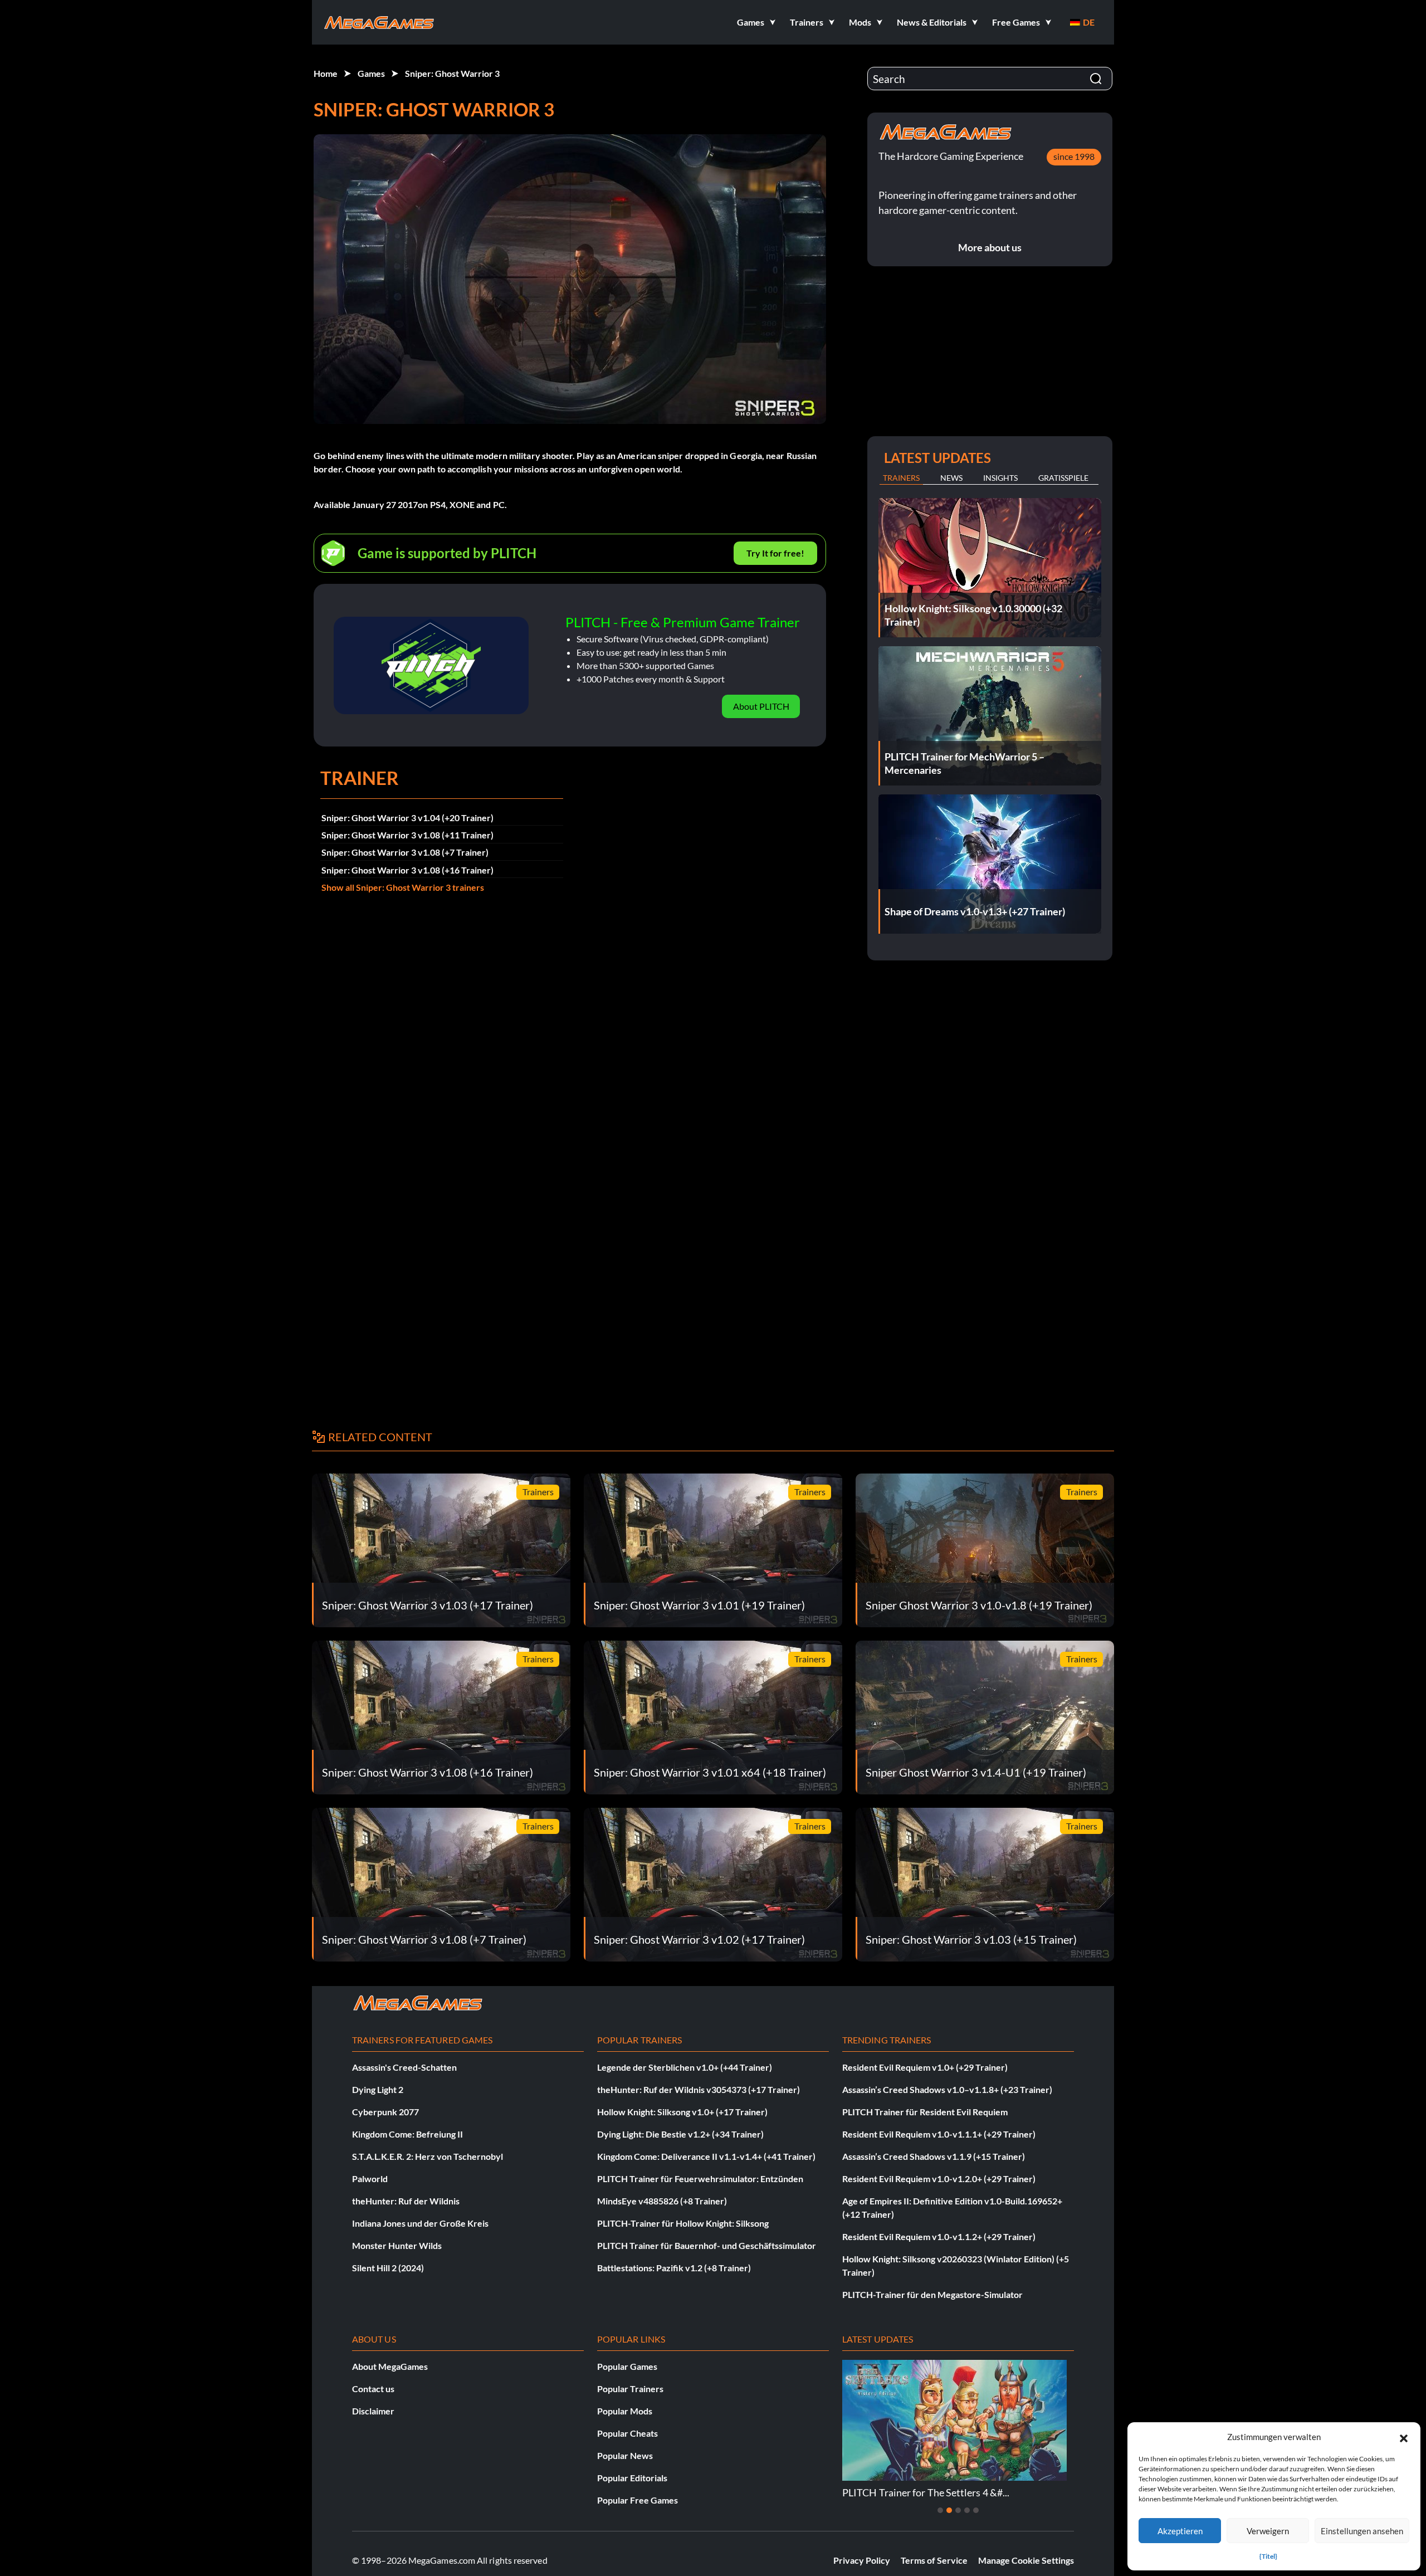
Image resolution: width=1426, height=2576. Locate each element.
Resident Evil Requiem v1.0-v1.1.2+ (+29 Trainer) (939, 2236)
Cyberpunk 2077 (385, 2112)
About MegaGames (390, 2366)
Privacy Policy (862, 2560)
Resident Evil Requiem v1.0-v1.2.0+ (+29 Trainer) (939, 2179)
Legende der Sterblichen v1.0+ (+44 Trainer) (685, 2067)
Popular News (625, 2455)
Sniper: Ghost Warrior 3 (452, 73)
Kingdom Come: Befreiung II (407, 2134)
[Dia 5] (976, 2510)
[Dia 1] (940, 2510)
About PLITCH (761, 706)
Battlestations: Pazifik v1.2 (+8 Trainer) (674, 2268)
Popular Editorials (632, 2478)
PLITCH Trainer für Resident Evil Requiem (925, 2112)
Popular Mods (625, 2411)
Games (371, 73)
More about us (990, 247)
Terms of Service (934, 2560)
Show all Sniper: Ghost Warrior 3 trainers (403, 887)
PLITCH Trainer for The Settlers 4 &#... (922, 2492)
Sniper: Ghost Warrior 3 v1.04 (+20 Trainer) (407, 818)
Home (326, 73)
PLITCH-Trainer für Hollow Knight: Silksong (683, 2223)
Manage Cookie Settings (1026, 2560)
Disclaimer (373, 2411)
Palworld (370, 2179)
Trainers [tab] (901, 478)
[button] (1404, 2437)
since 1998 (1074, 156)
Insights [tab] (1000, 478)
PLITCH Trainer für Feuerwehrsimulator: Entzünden (700, 2179)
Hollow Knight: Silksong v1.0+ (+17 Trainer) (682, 2112)
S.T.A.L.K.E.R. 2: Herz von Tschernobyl (428, 2156)
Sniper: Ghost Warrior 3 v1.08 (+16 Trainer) (407, 870)
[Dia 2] (949, 2510)
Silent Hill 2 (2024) (388, 2268)
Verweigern (1268, 2531)
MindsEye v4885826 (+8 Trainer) (662, 2201)
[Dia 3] (958, 2510)
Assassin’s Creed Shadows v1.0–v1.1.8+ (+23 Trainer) (947, 2089)
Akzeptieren (1180, 2531)
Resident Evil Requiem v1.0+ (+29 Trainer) (925, 2067)
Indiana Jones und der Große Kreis (420, 2223)
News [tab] (951, 478)
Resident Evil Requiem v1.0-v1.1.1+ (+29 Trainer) (939, 2134)
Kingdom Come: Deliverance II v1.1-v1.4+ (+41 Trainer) (706, 2156)
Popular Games (627, 2366)
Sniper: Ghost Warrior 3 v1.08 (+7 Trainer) (405, 852)
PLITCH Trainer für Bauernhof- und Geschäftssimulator (707, 2245)
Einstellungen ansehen (1362, 2531)
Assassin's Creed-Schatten (404, 2067)
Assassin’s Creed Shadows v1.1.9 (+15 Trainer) (934, 2156)
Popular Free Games (638, 2500)
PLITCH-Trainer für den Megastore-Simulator (932, 2294)
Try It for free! (775, 553)
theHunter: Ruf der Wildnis (406, 2201)
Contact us (373, 2389)
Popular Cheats (627, 2433)
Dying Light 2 (378, 2089)
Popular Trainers (630, 2389)
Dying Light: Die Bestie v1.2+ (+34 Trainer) (680, 2134)
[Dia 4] (967, 2510)
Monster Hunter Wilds (397, 2245)
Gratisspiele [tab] (1063, 478)
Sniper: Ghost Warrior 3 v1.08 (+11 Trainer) (407, 835)
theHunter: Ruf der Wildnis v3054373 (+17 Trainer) (699, 2089)
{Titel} (1268, 2556)
